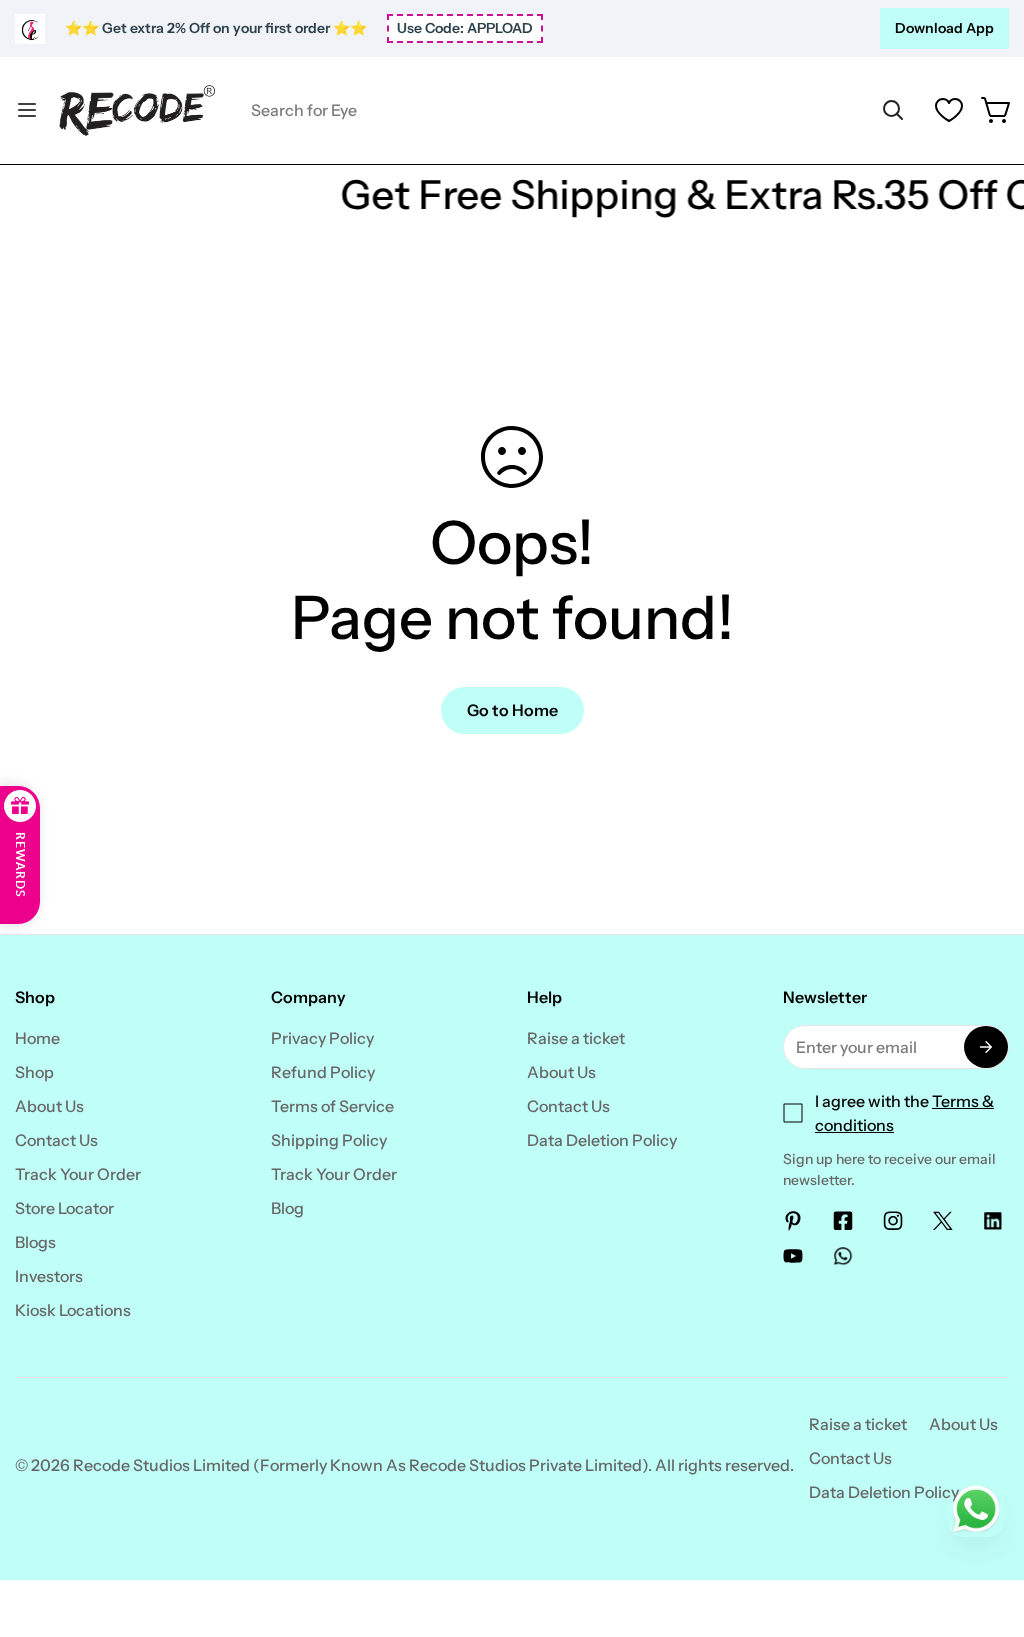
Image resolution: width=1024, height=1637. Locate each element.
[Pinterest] (793, 1221)
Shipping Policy (329, 1140)
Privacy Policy (322, 1038)
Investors (49, 1276)
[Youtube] (793, 1256)
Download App (944, 28)
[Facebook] (843, 1221)
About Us (49, 1106)
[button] (997, 110)
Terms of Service (332, 1106)
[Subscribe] (986, 1047)
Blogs (35, 1242)
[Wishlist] (949, 110)
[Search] (893, 110)
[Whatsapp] (843, 1256)
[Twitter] (943, 1221)
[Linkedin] (993, 1221)
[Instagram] (893, 1221)
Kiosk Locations (73, 1310)
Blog (287, 1208)
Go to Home (512, 710)
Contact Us (56, 1140)
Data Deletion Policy (602, 1140)
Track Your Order (78, 1174)
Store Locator (64, 1208)
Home (37, 1038)
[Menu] (27, 110)
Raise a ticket (576, 1038)
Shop (34, 1072)
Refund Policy (323, 1072)
